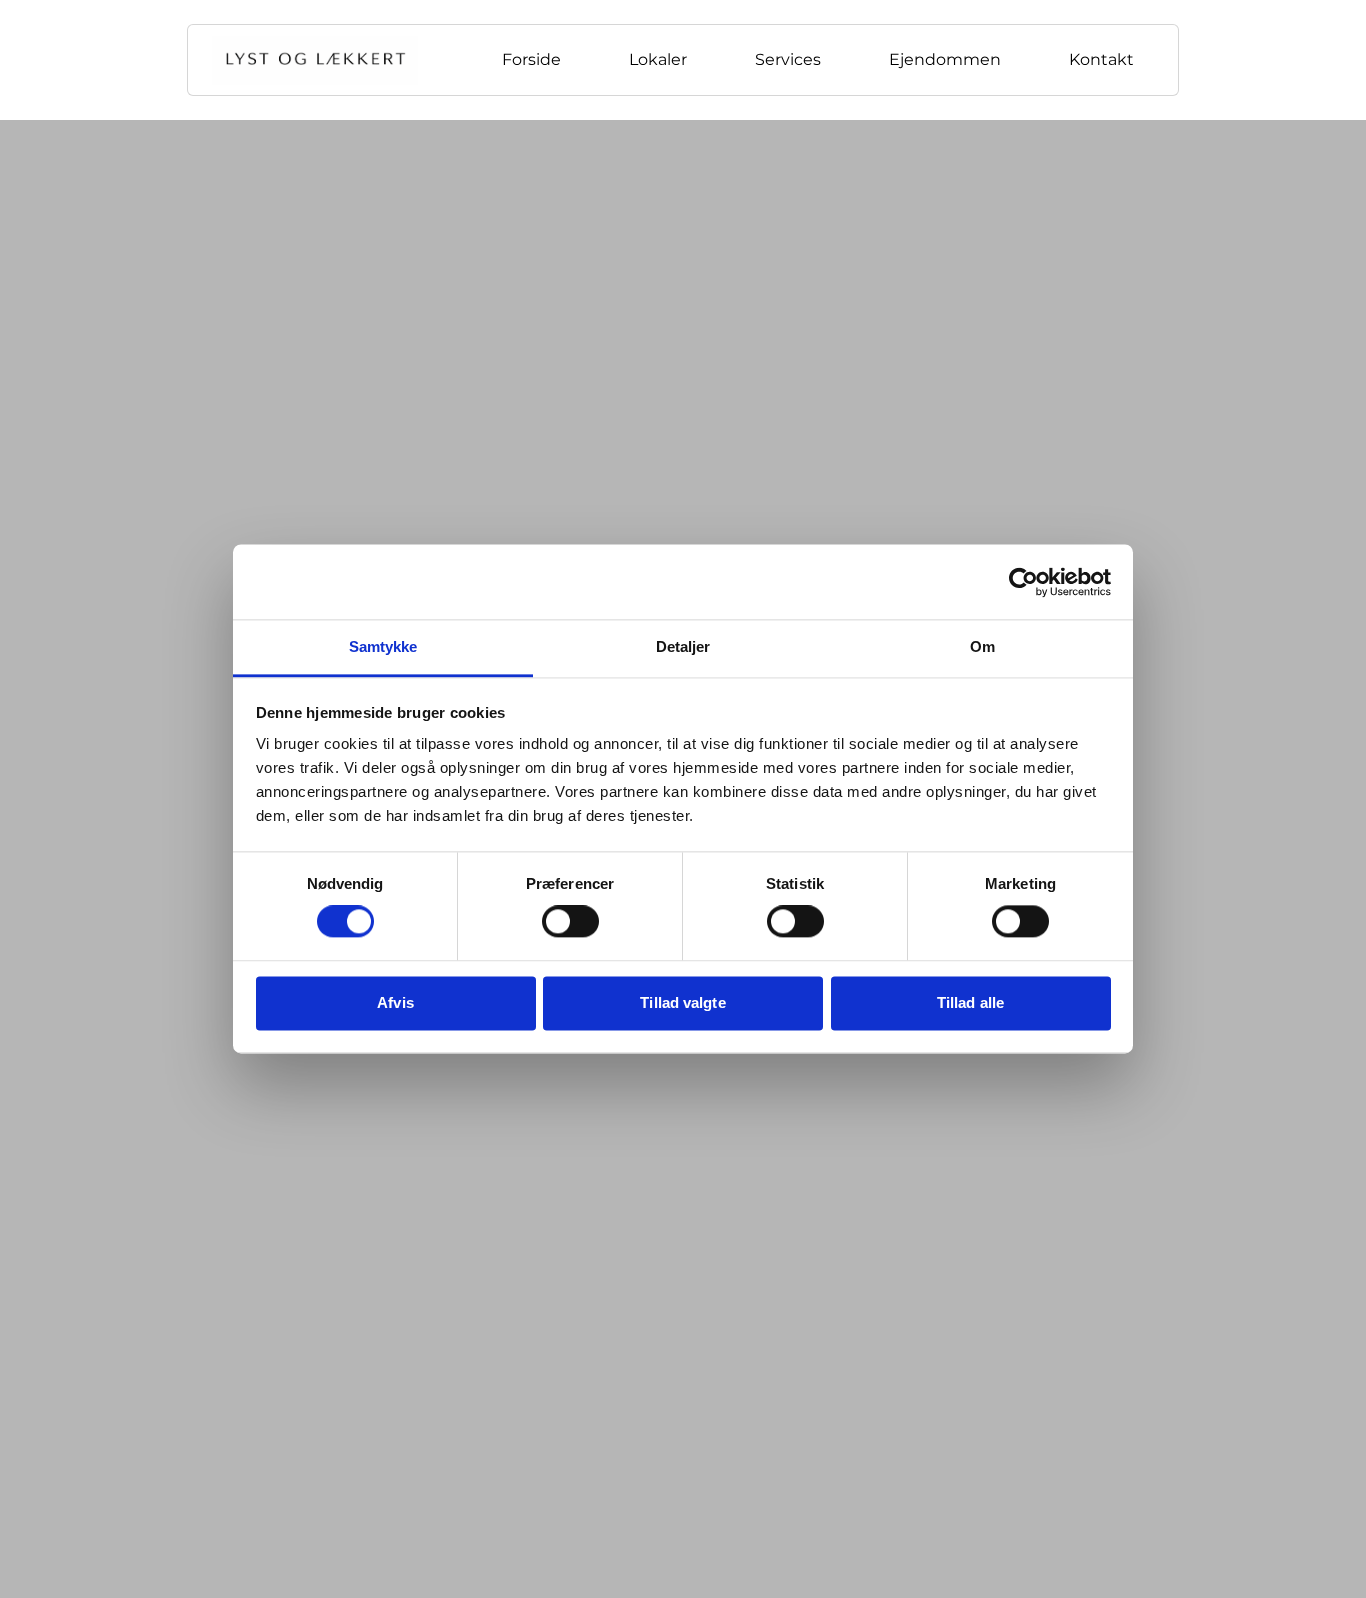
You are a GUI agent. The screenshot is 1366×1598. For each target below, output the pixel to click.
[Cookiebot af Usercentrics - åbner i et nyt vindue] (1023, 582)
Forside (531, 59)
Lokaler (658, 59)
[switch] (570, 922)
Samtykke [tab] (383, 646)
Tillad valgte (682, 1002)
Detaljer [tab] (683, 646)
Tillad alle (970, 1002)
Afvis (395, 1002)
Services (788, 59)
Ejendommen (945, 59)
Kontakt (1101, 59)
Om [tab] (982, 646)
